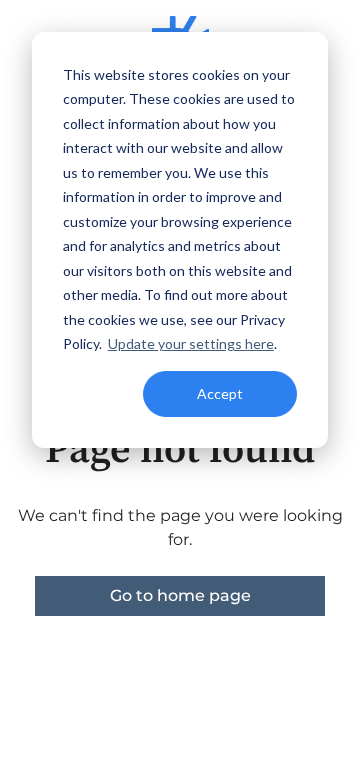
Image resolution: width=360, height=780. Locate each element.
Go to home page (180, 595)
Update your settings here (191, 343)
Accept (220, 393)
